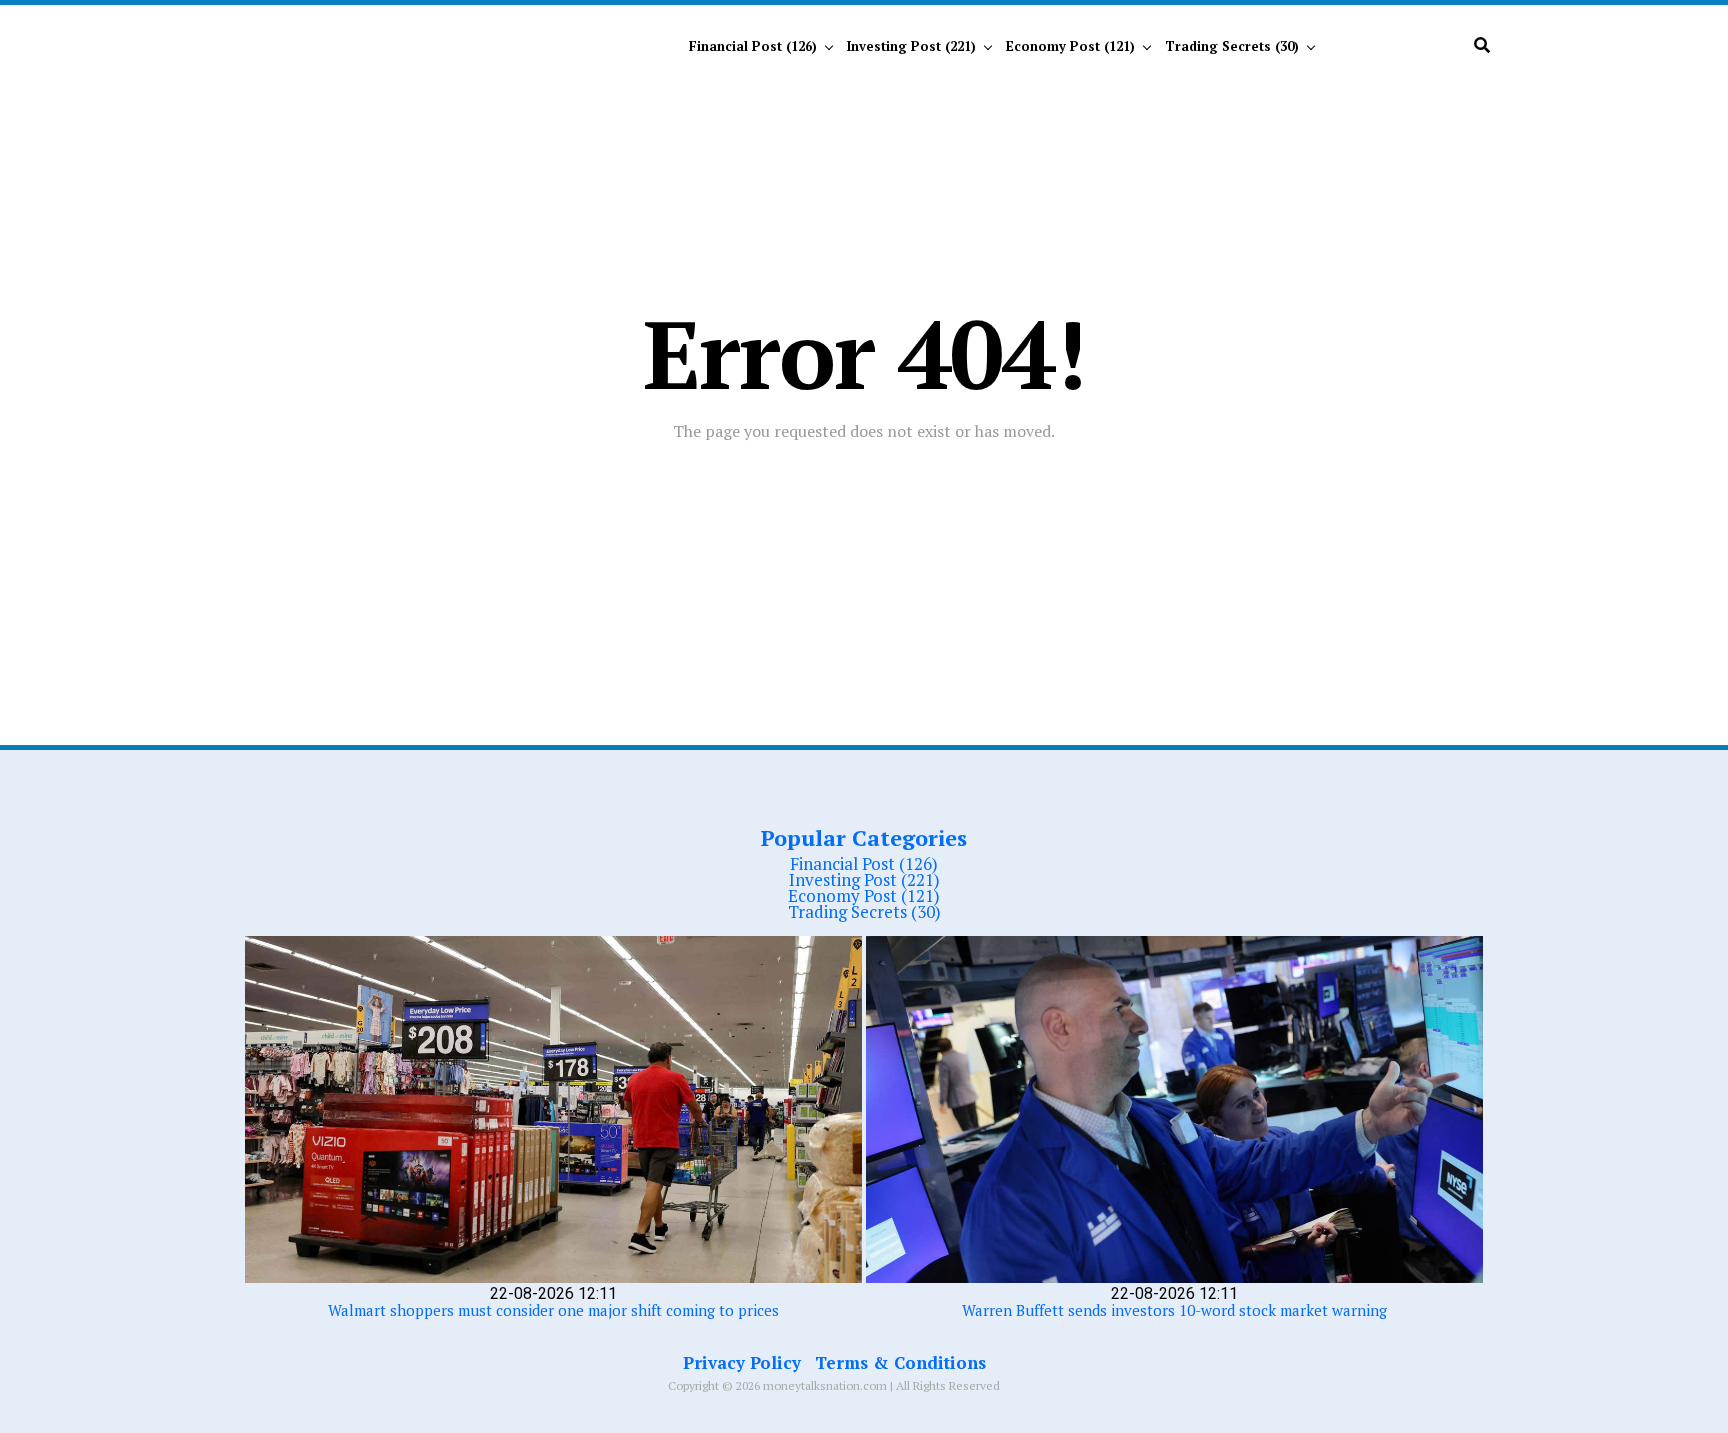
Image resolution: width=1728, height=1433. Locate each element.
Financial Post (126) (753, 46)
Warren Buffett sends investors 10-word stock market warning (1174, 1310)
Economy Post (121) (1070, 46)
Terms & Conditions (900, 1362)
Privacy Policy (742, 1362)
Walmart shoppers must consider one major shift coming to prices (553, 1310)
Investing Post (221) (911, 46)
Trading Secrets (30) (1232, 46)
